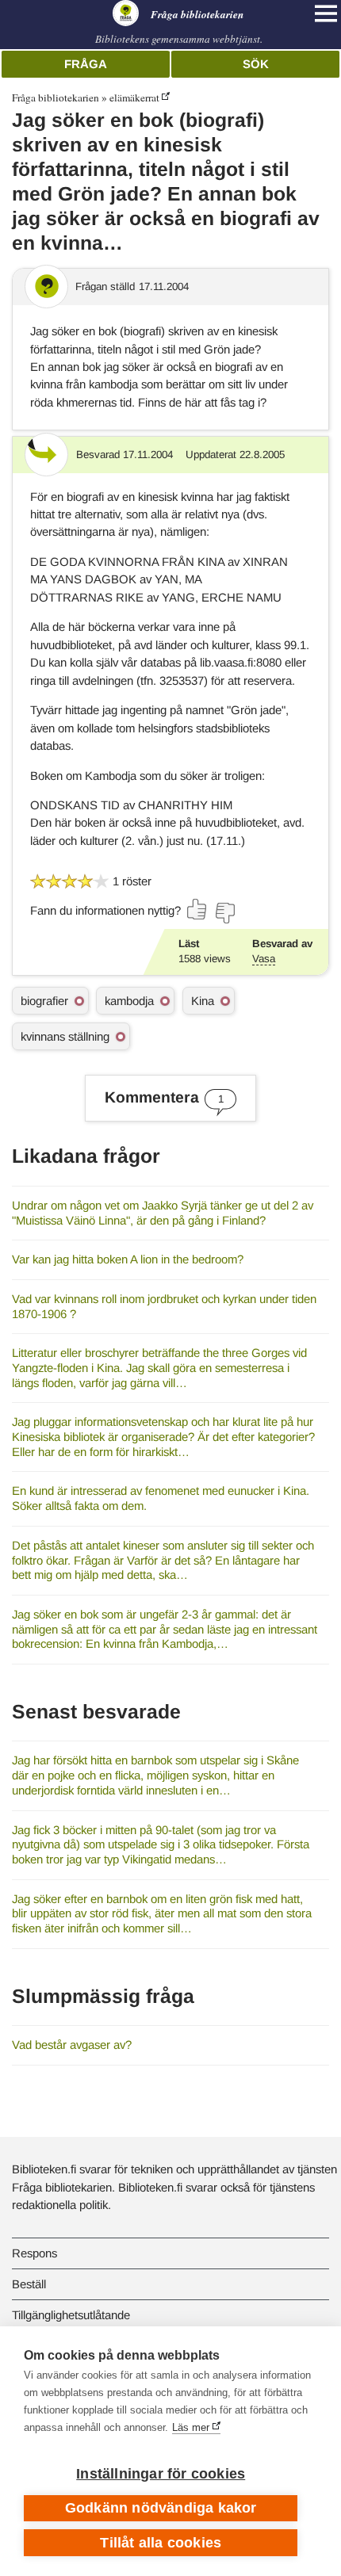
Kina (203, 1001)
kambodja (129, 1001)
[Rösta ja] (197, 909)
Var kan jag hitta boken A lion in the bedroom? (128, 1259)
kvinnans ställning (65, 1036)
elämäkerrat (134, 97)
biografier (44, 1001)
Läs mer (191, 2427)
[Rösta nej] (224, 913)
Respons (34, 2253)
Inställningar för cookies (161, 2474)
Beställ (29, 2284)
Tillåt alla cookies (161, 2543)
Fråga (86, 64)
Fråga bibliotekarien (56, 97)
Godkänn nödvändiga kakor (161, 2508)
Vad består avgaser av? (72, 2045)
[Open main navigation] (326, 13)
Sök (256, 64)
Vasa (264, 959)
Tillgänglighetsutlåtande (71, 2315)
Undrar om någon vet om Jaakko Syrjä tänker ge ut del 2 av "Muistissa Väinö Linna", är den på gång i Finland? (163, 1213)
